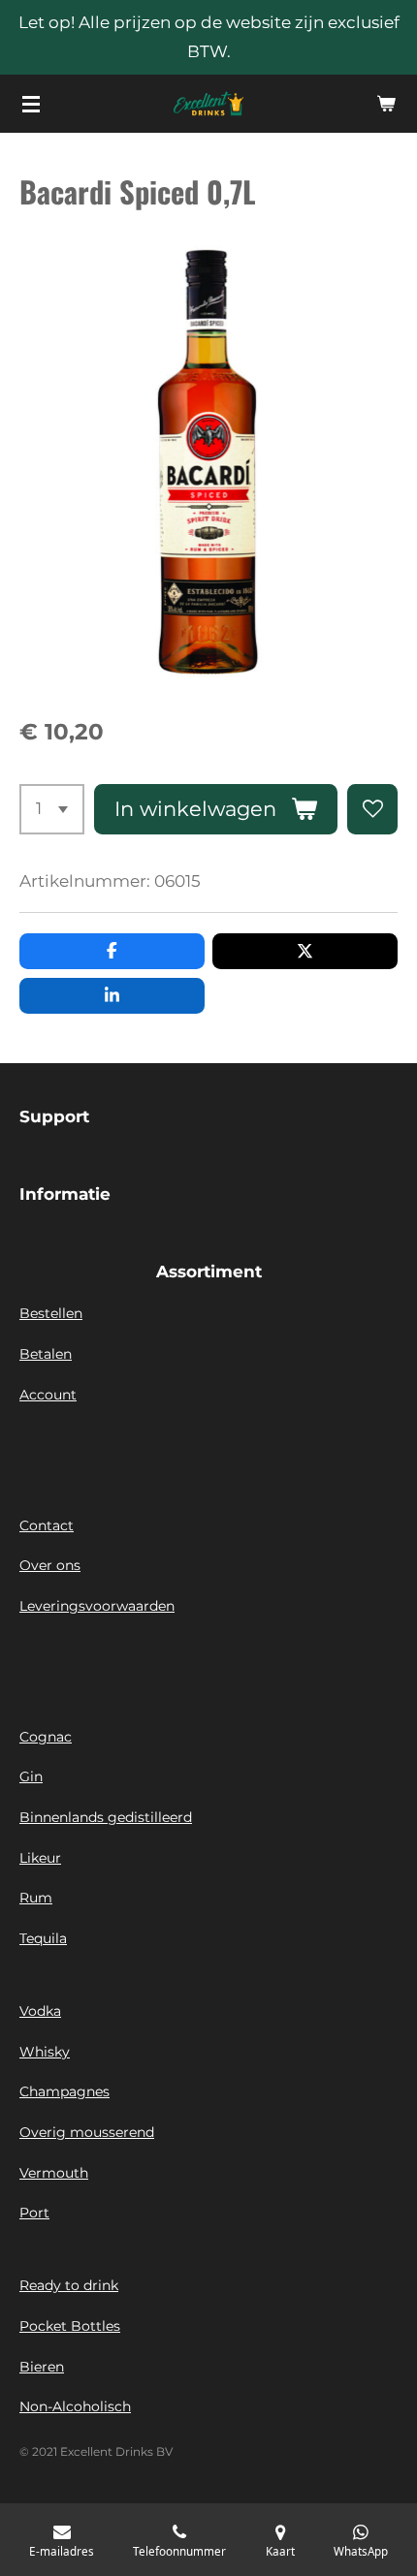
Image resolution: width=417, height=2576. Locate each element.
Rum (36, 1898)
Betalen (46, 1354)
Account (48, 1395)
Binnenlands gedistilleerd (106, 1817)
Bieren (42, 2367)
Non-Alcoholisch (75, 2406)
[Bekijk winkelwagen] (386, 104)
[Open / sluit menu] (31, 104)
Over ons (50, 1565)
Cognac (46, 1737)
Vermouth (54, 2173)
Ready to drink (69, 2285)
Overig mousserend (87, 2132)
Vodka (40, 2011)
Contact (47, 1525)
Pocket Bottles (70, 2326)
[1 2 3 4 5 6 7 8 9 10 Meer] (52, 809)
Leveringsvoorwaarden (97, 1606)
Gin (31, 1776)
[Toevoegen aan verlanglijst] (372, 809)
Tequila (43, 1938)
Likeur (40, 1858)
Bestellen (51, 1313)
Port (34, 2213)
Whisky (45, 2052)
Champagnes (64, 2091)
